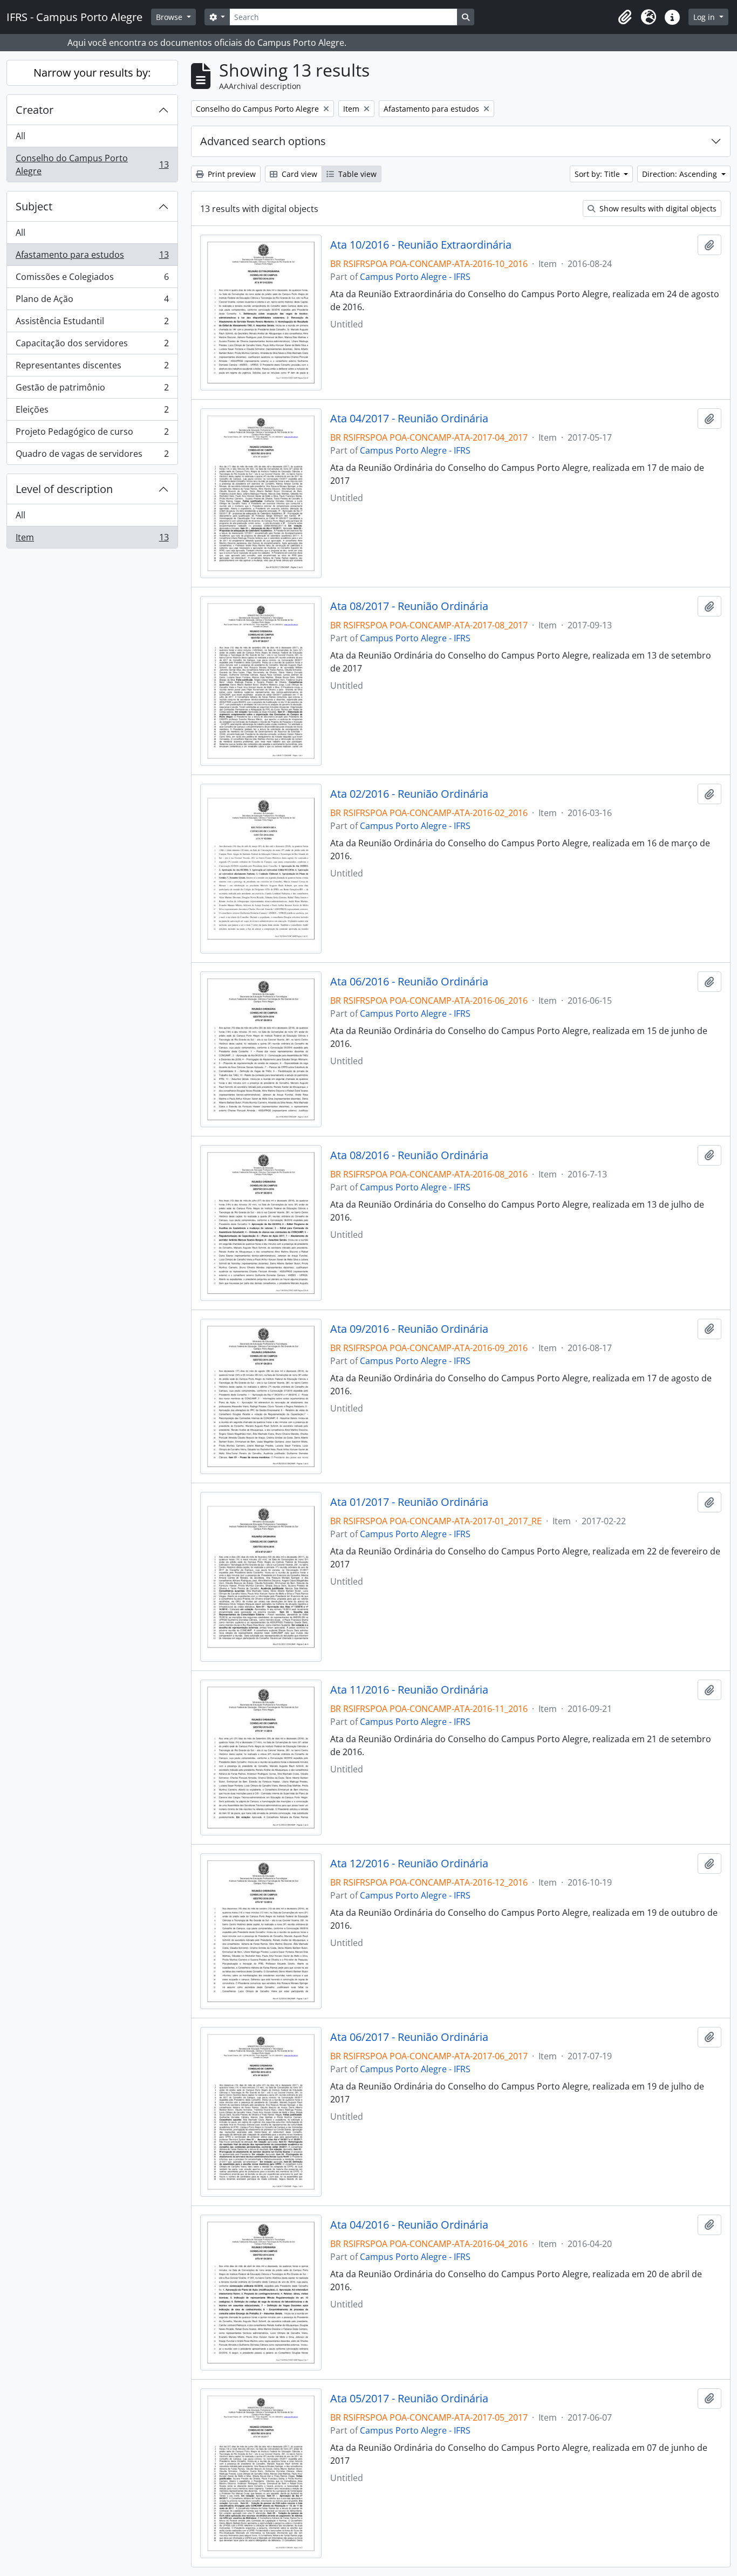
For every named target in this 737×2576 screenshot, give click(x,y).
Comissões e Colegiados (92, 279)
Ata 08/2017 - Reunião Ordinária (409, 606)
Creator (35, 110)
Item (92, 540)
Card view (298, 174)
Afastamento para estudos (92, 257)
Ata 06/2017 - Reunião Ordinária (409, 2037)
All (21, 136)
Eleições (92, 412)
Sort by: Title (598, 174)
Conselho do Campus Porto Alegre (92, 165)
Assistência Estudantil (92, 324)
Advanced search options (263, 141)
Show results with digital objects (657, 208)
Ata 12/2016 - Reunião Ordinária (409, 1864)
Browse (170, 17)
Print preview (231, 174)
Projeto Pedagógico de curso (92, 434)
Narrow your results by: (92, 73)
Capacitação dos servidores (92, 346)
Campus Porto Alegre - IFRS (415, 277)
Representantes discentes (92, 368)
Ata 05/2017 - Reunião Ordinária (409, 2399)
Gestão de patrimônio (92, 390)
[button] (625, 17)
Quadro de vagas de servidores (92, 456)
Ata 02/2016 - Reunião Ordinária (409, 794)
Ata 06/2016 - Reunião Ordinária (409, 982)
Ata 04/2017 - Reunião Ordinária (409, 419)
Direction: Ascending (681, 174)
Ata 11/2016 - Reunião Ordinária (409, 1690)
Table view (356, 174)
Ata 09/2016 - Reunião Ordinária (409, 1329)
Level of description (64, 489)
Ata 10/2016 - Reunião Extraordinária (421, 245)
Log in (705, 17)
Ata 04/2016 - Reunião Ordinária (409, 2225)
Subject (34, 206)
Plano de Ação (92, 302)
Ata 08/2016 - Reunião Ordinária (409, 1155)
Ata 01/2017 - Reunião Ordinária (409, 1502)
